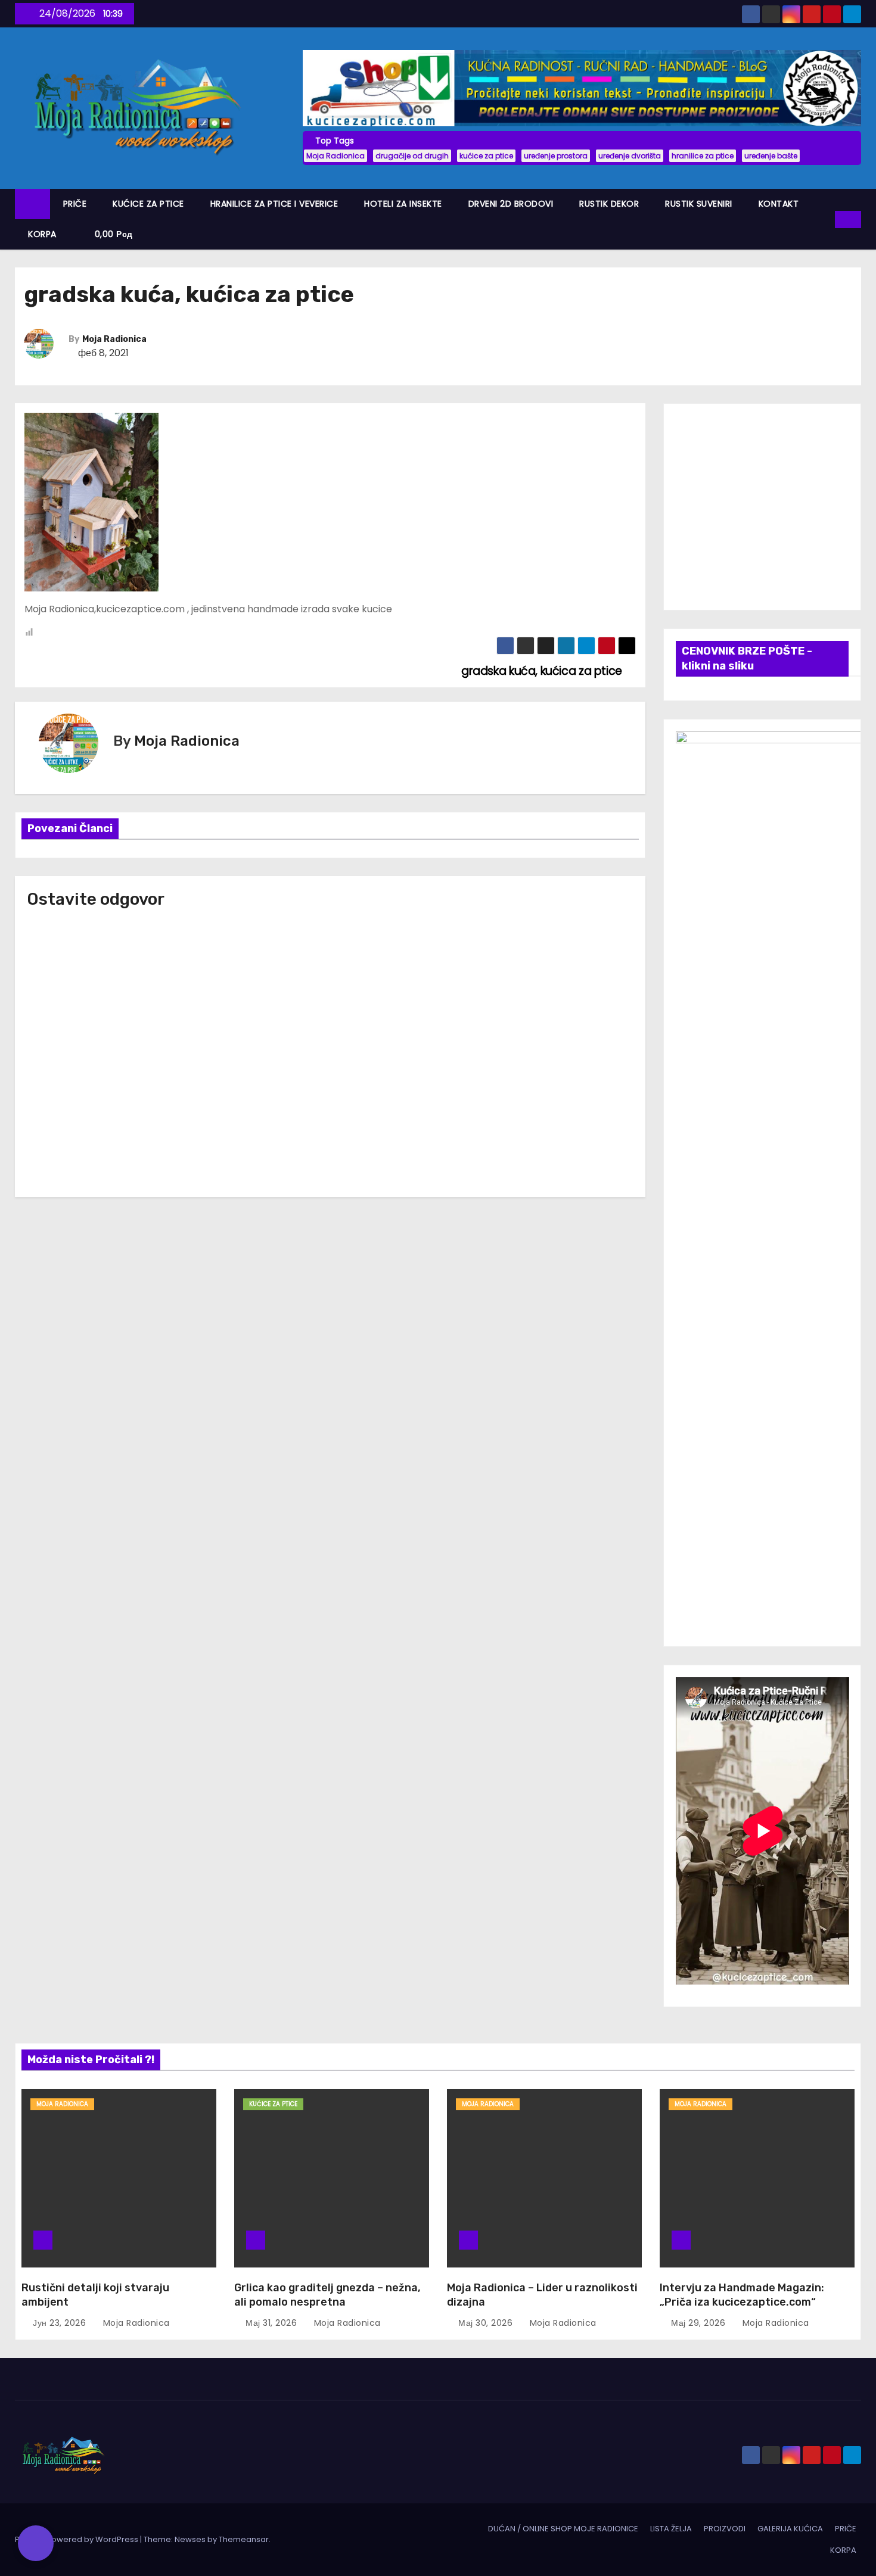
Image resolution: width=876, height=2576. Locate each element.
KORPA (42, 234)
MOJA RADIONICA (62, 2104)
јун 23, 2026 (61, 2323)
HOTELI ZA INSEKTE (403, 204)
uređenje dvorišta (630, 156)
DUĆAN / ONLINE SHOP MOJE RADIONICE (563, 2529)
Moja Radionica (336, 156)
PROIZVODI (725, 2529)
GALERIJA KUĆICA (790, 2529)
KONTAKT (779, 204)
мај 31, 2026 (273, 2323)
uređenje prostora (556, 156)
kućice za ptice (486, 156)
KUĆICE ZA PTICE (148, 204)
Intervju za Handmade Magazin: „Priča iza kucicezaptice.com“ (742, 2295)
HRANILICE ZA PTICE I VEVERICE (274, 204)
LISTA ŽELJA (671, 2529)
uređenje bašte (771, 156)
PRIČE (75, 204)
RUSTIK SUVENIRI (699, 204)
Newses (190, 2539)
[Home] (32, 204)
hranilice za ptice (703, 156)
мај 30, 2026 (487, 2323)
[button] (827, 219)
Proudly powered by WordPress (77, 2539)
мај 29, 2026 (700, 2323)
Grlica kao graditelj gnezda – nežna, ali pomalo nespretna (327, 2295)
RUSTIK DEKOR (609, 204)
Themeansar (244, 2539)
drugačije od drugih (412, 156)
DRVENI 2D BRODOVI (511, 204)
